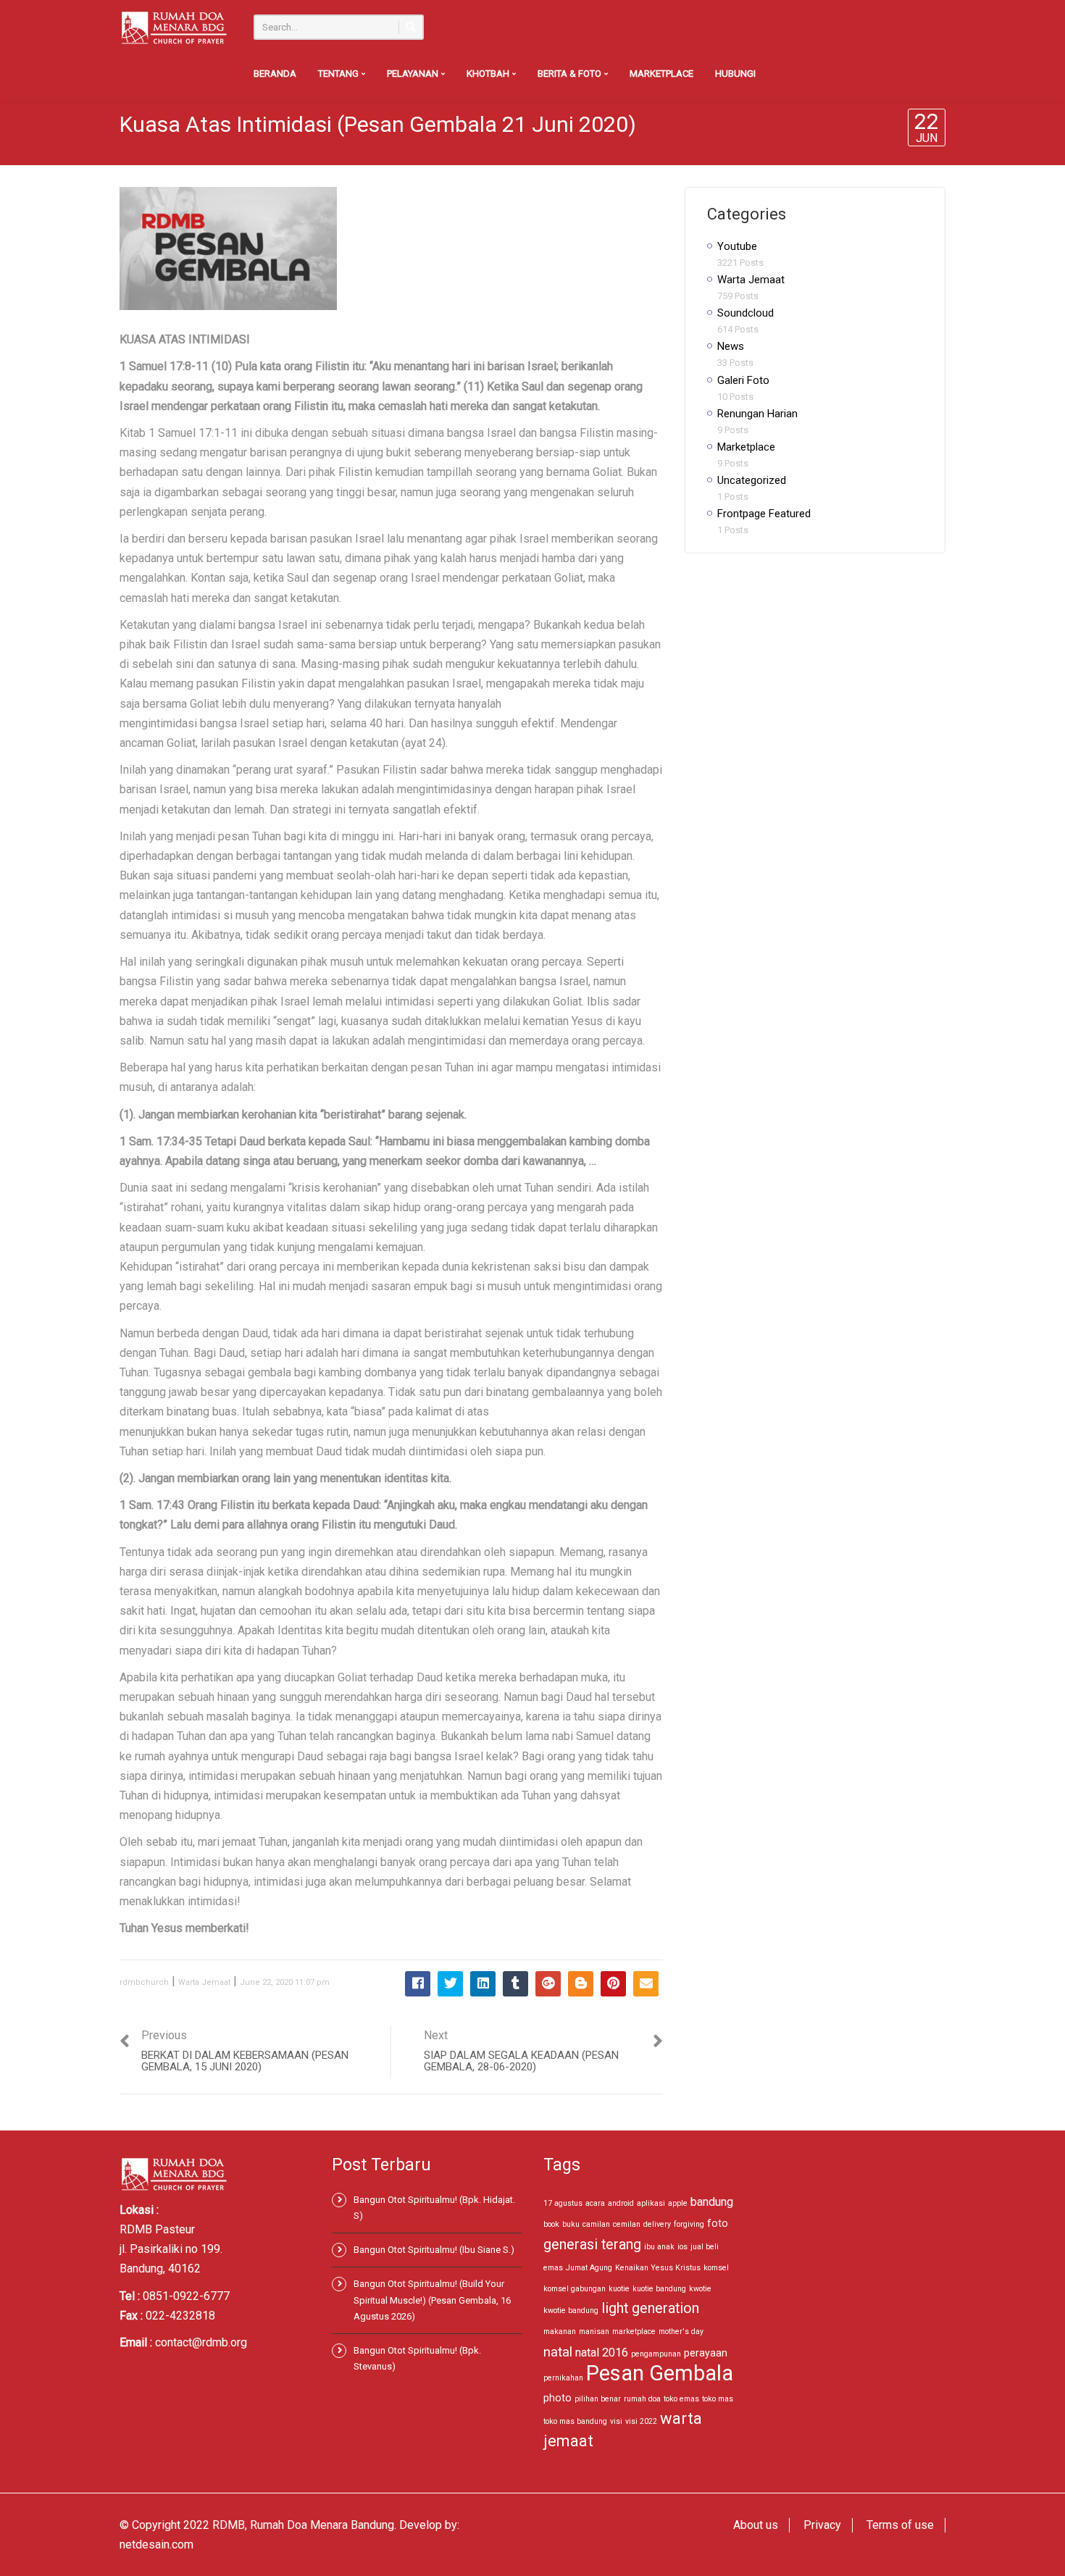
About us (756, 2525)
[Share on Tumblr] (515, 1984)
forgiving (689, 2224)
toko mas (718, 2399)
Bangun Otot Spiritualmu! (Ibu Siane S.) (434, 2250)
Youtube (737, 246)
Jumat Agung (589, 2268)
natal (558, 2352)
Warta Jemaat (204, 1982)
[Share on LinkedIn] (483, 1984)
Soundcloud (745, 313)
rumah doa (642, 2399)
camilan (596, 2224)
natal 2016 (602, 2353)
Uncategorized (752, 480)
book (551, 2224)
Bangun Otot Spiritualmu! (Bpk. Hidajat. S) (434, 2208)
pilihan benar (598, 2399)
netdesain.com (156, 2544)
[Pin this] (613, 1984)
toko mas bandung (575, 2421)
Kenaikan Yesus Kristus (658, 2268)
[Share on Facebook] (418, 1984)
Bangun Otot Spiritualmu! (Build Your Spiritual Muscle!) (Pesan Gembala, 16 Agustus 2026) (432, 2300)
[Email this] (646, 1984)
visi (616, 2421)
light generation (650, 2308)
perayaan (706, 2353)
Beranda (275, 74)
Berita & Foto (571, 74)
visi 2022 (641, 2421)
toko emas (681, 2399)
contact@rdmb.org (201, 2342)
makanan (560, 2332)
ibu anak (659, 2247)
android (621, 2203)
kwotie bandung (571, 2311)
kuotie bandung (659, 2289)
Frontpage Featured (764, 514)
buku (571, 2224)
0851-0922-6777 (186, 2296)
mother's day (681, 2332)
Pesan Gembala (660, 2373)
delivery (657, 2224)
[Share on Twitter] (450, 1984)
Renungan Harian (757, 414)
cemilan (627, 2224)
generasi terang (592, 2245)
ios (682, 2247)
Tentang (339, 74)
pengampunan (656, 2354)
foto (718, 2223)
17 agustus (563, 2203)
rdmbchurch (144, 1982)
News (731, 346)
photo (557, 2398)
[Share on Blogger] (581, 1984)
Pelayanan (414, 74)
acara (595, 2203)
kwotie (700, 2289)
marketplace (634, 2332)
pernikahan (563, 2378)
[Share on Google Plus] (548, 1984)
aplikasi (651, 2203)
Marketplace (661, 74)
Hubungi (735, 74)
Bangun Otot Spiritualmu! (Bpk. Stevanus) (417, 2358)
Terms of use (900, 2525)
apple (678, 2203)
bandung (712, 2202)
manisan (594, 2332)
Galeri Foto (743, 380)
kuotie (619, 2289)
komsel (716, 2268)
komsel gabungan (575, 2289)
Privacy (822, 2525)
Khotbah (489, 74)
